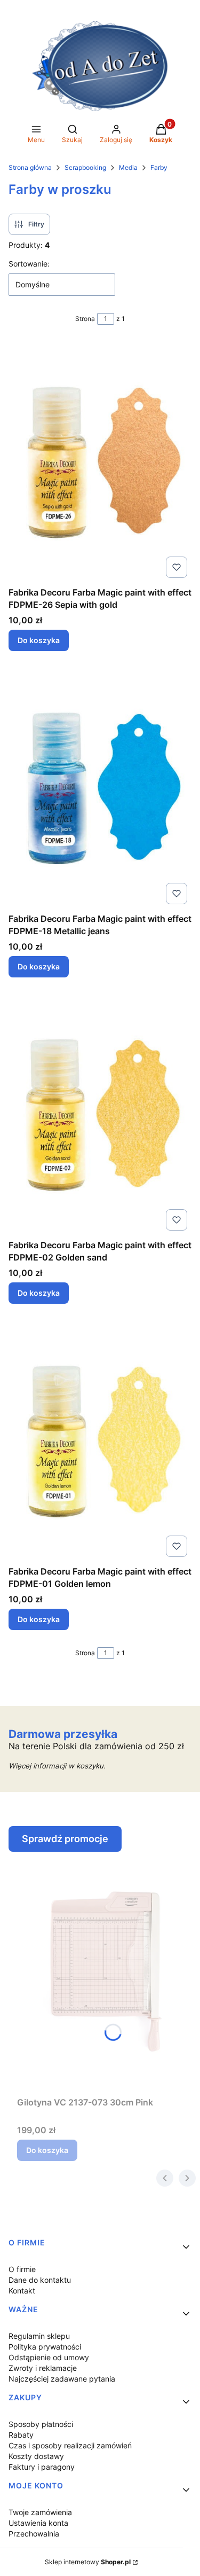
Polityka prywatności (45, 2347)
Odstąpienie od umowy (49, 2357)
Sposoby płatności (41, 2424)
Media (128, 167)
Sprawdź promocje (65, 1839)
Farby (159, 167)
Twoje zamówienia (40, 2512)
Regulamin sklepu (39, 2336)
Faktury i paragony (42, 2467)
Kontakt (22, 2291)
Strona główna (30, 167)
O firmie (22, 2269)
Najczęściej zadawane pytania (62, 2379)
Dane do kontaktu (40, 2280)
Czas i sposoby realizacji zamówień (70, 2445)
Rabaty (21, 2435)
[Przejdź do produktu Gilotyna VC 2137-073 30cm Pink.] (104, 1972)
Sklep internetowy (88, 2562)
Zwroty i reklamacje (43, 2368)
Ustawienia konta (38, 2523)
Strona (85, 319)
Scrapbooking (85, 167)
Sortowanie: (29, 264)
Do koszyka (39, 640)
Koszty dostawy (36, 2456)
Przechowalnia (34, 2534)
